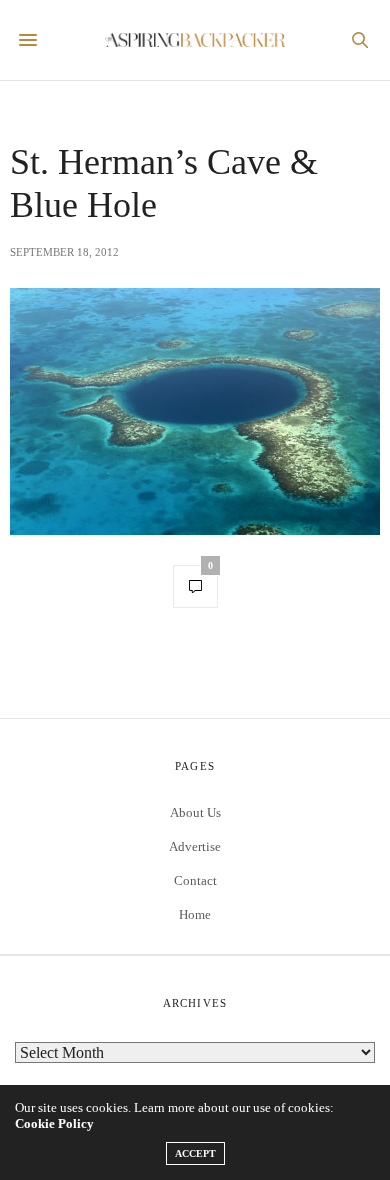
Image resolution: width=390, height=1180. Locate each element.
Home (195, 914)
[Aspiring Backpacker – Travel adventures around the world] (195, 40)
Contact (195, 880)
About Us (195, 812)
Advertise (195, 846)
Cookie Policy (54, 1123)
